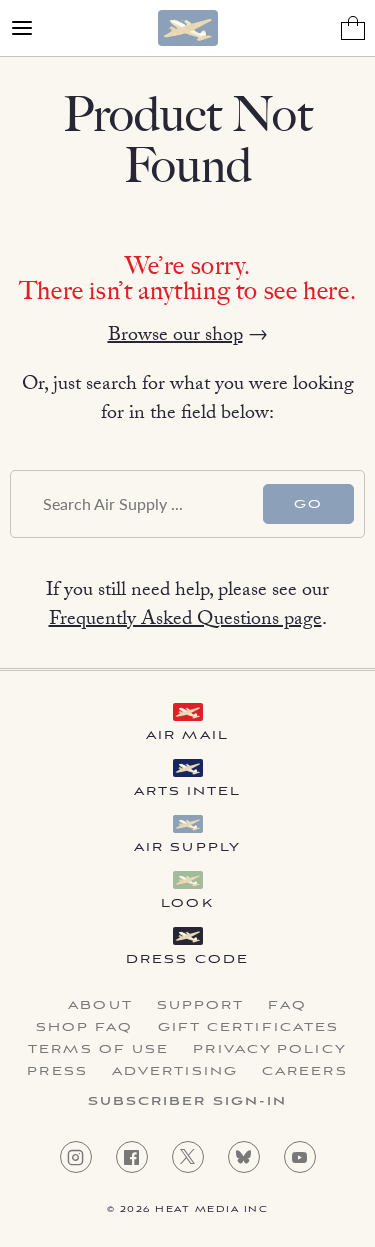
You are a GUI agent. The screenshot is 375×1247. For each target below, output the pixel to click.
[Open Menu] (22, 28)
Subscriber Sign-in (188, 1102)
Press (57, 1072)
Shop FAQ (85, 1028)
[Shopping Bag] (353, 28)
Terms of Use (98, 1050)
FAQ (287, 1006)
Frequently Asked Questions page (185, 621)
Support (201, 1006)
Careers (305, 1072)
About (100, 1006)
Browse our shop (175, 337)
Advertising (175, 1072)
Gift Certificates (249, 1028)
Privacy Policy (269, 1050)
